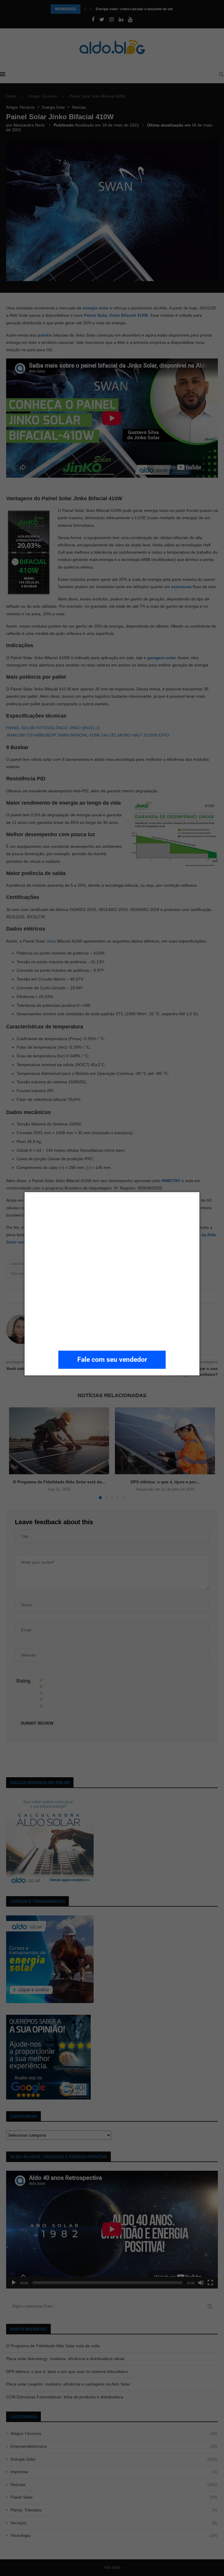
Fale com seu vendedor (112, 1360)
